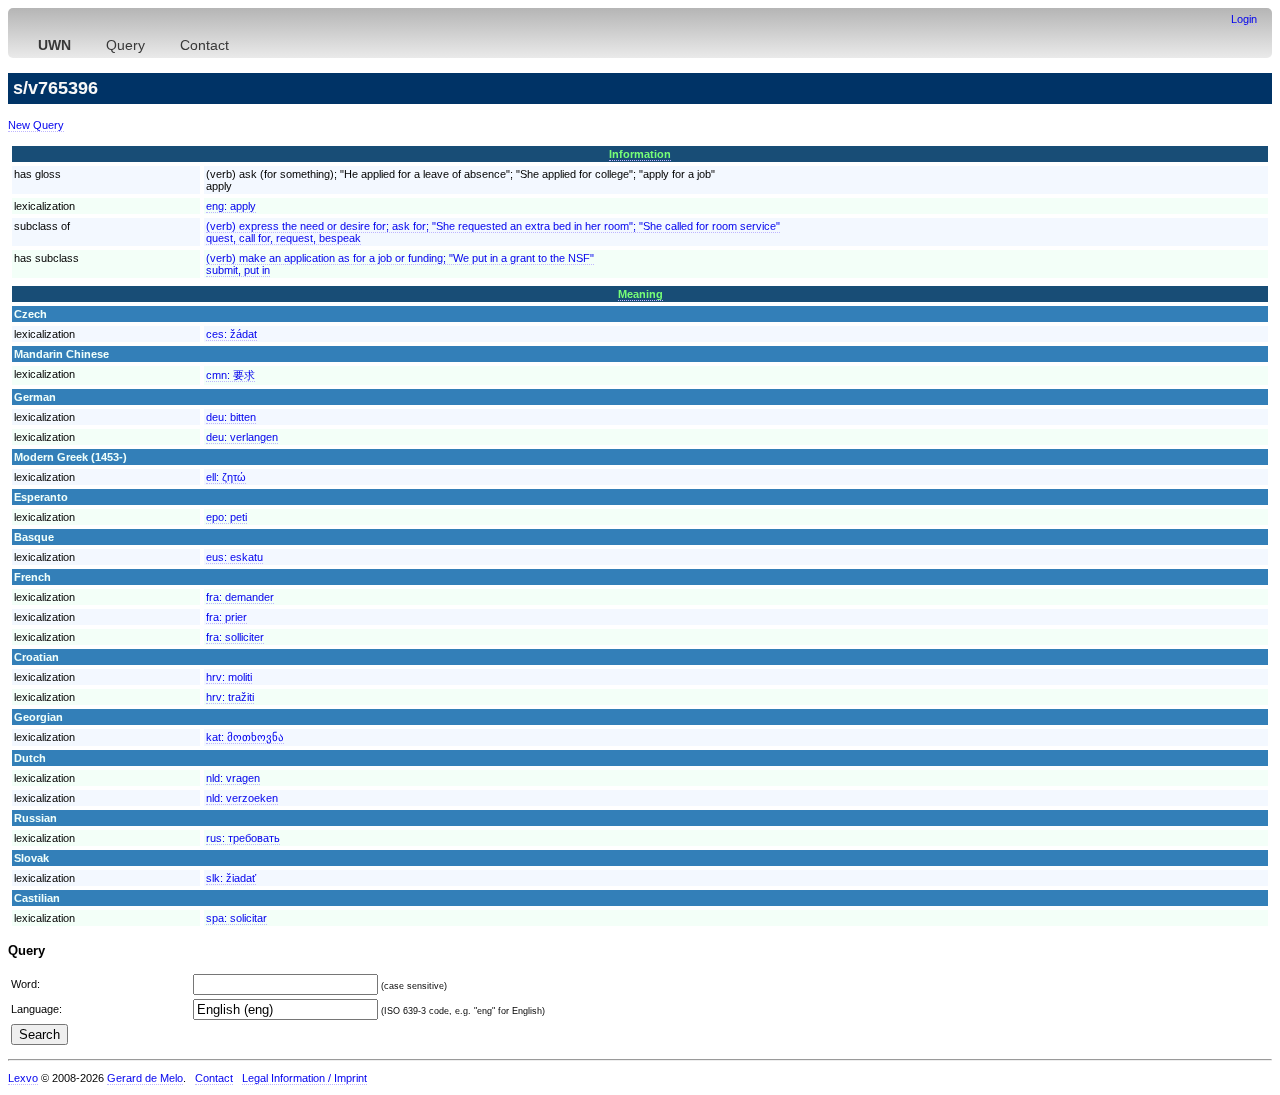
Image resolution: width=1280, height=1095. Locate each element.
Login (1244, 19)
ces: (231, 334)
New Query (36, 125)
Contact (204, 45)
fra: (240, 597)
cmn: (230, 375)
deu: (231, 417)
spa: (236, 918)
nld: (233, 778)
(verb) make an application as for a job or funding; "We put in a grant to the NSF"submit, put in (400, 264)
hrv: (229, 677)
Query (125, 45)
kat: (245, 737)
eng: (231, 206)
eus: (234, 557)
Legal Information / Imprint (304, 1078)
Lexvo (23, 1078)
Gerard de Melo (145, 1078)
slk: (231, 878)
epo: (226, 517)
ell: (226, 477)
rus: (243, 838)
